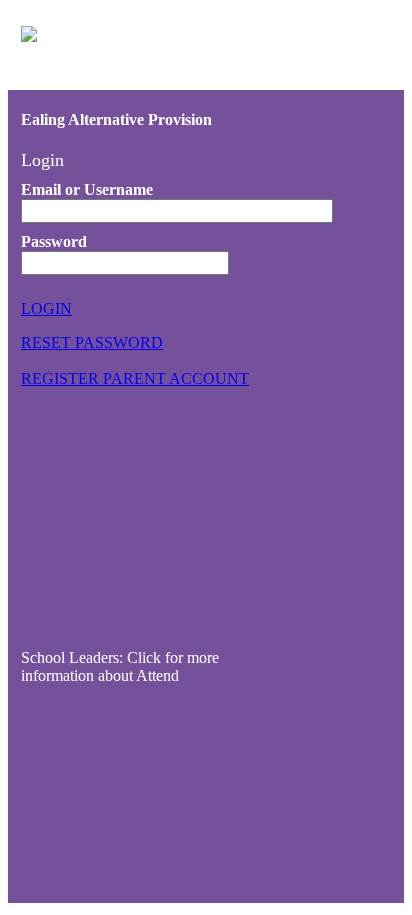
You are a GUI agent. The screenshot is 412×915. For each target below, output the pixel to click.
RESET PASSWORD (92, 342)
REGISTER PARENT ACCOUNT (135, 378)
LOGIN (46, 308)
